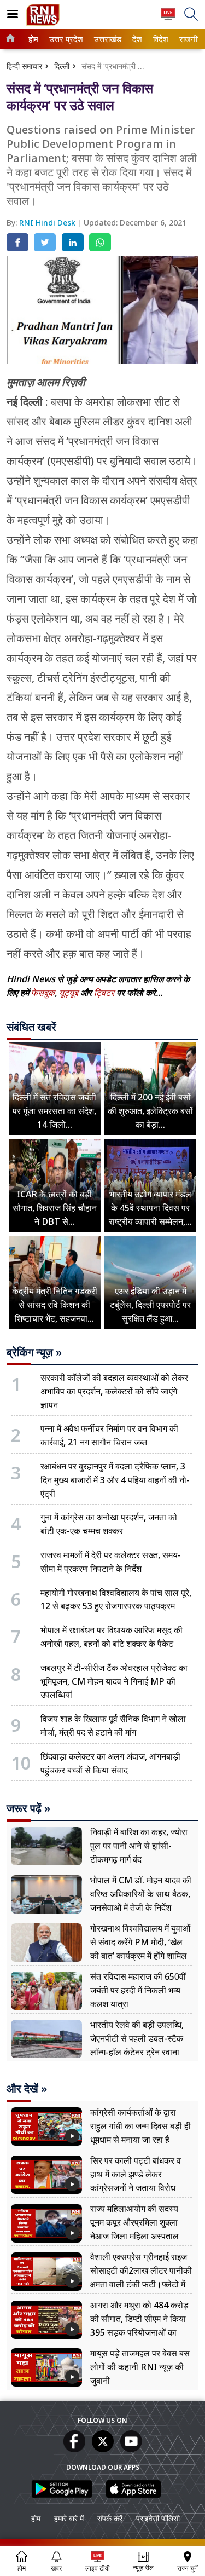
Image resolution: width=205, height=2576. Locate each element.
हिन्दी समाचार (24, 66)
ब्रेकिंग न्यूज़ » (34, 1352)
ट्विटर (104, 993)
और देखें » (27, 2089)
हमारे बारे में (69, 2518)
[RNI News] (43, 23)
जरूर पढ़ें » (28, 1808)
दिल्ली (62, 66)
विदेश (160, 39)
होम (33, 39)
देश (137, 39)
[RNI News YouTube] (131, 2449)
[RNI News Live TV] (168, 19)
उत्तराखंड (106, 39)
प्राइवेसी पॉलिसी (158, 2518)
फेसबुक (43, 993)
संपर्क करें (110, 2518)
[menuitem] (33, 39)
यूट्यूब (70, 993)
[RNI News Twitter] (103, 2449)
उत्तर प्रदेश (64, 39)
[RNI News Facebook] (74, 2449)
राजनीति (190, 39)
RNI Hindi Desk (48, 223)
